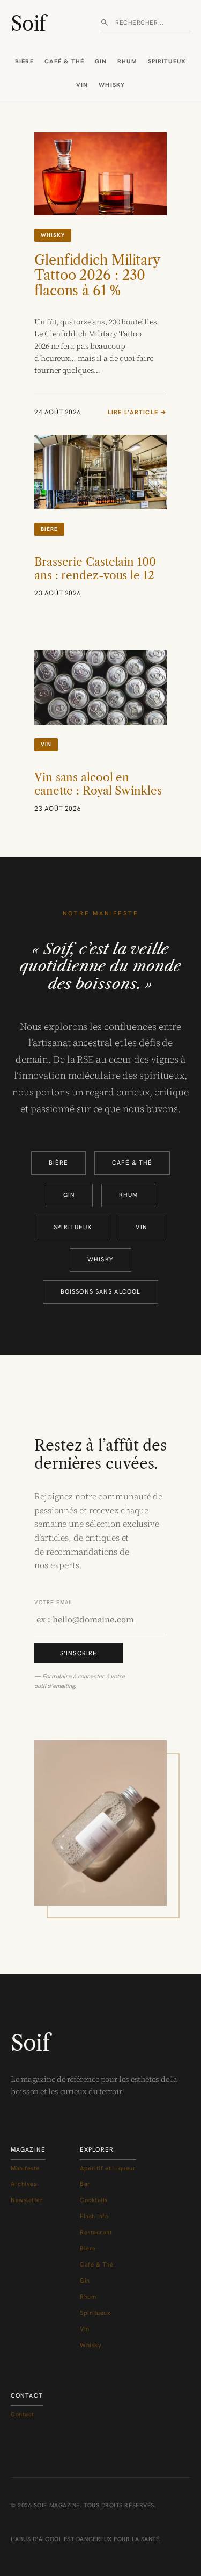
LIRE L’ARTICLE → (137, 413)
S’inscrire (79, 1653)
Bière (24, 61)
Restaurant (96, 2232)
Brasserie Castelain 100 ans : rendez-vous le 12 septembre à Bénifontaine (95, 582)
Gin (101, 61)
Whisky (112, 85)
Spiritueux (167, 61)
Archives (24, 2184)
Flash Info (94, 2216)
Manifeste (25, 2168)
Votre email (54, 1602)
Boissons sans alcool (100, 1291)
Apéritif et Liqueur (108, 2168)
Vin (82, 85)
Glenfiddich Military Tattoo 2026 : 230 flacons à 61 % (97, 276)
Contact (23, 2414)
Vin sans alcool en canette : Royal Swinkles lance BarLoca (98, 791)
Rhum (127, 61)
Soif (28, 24)
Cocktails (94, 2200)
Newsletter (27, 2200)
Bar (85, 2184)
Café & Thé (64, 61)
